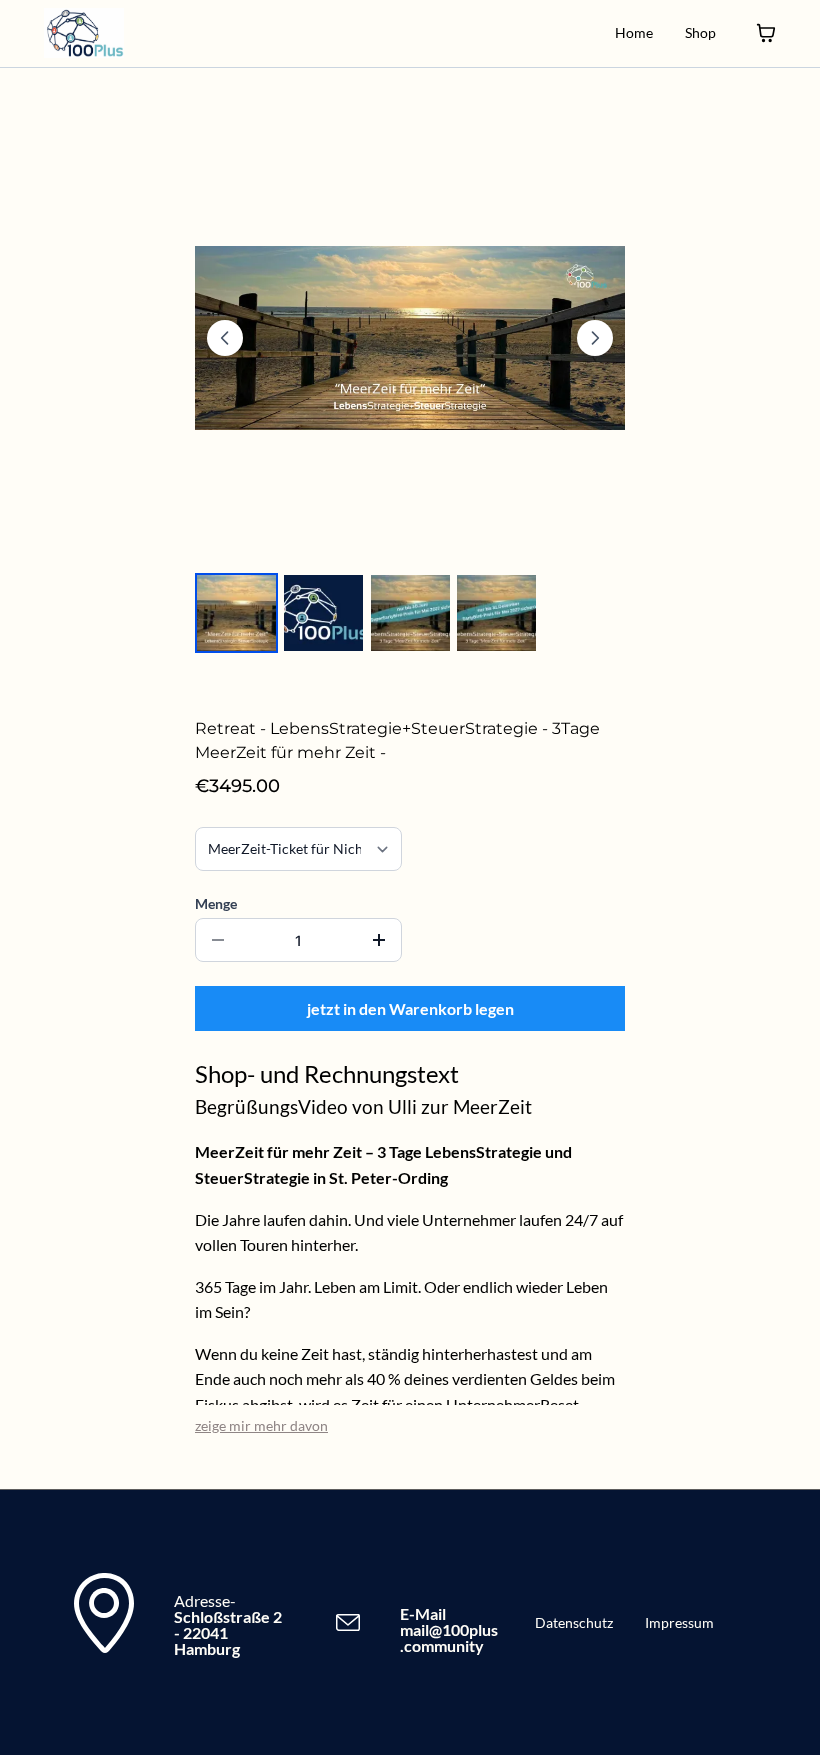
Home (634, 32)
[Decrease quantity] (218, 940)
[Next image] (595, 338)
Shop (700, 32)
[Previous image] (225, 338)
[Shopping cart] (766, 33)
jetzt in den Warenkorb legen (410, 1008)
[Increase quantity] (379, 940)
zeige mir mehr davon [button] (261, 1425)
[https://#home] (84, 33)
